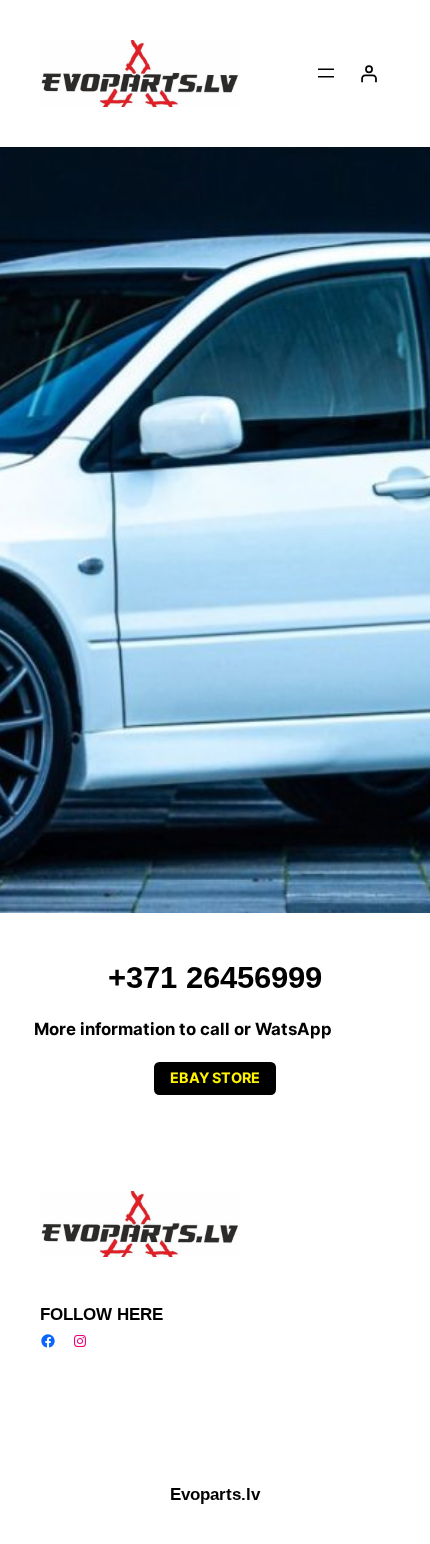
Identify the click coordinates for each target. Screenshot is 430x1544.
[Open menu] (326, 73)
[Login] (369, 73)
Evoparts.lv (215, 1494)
